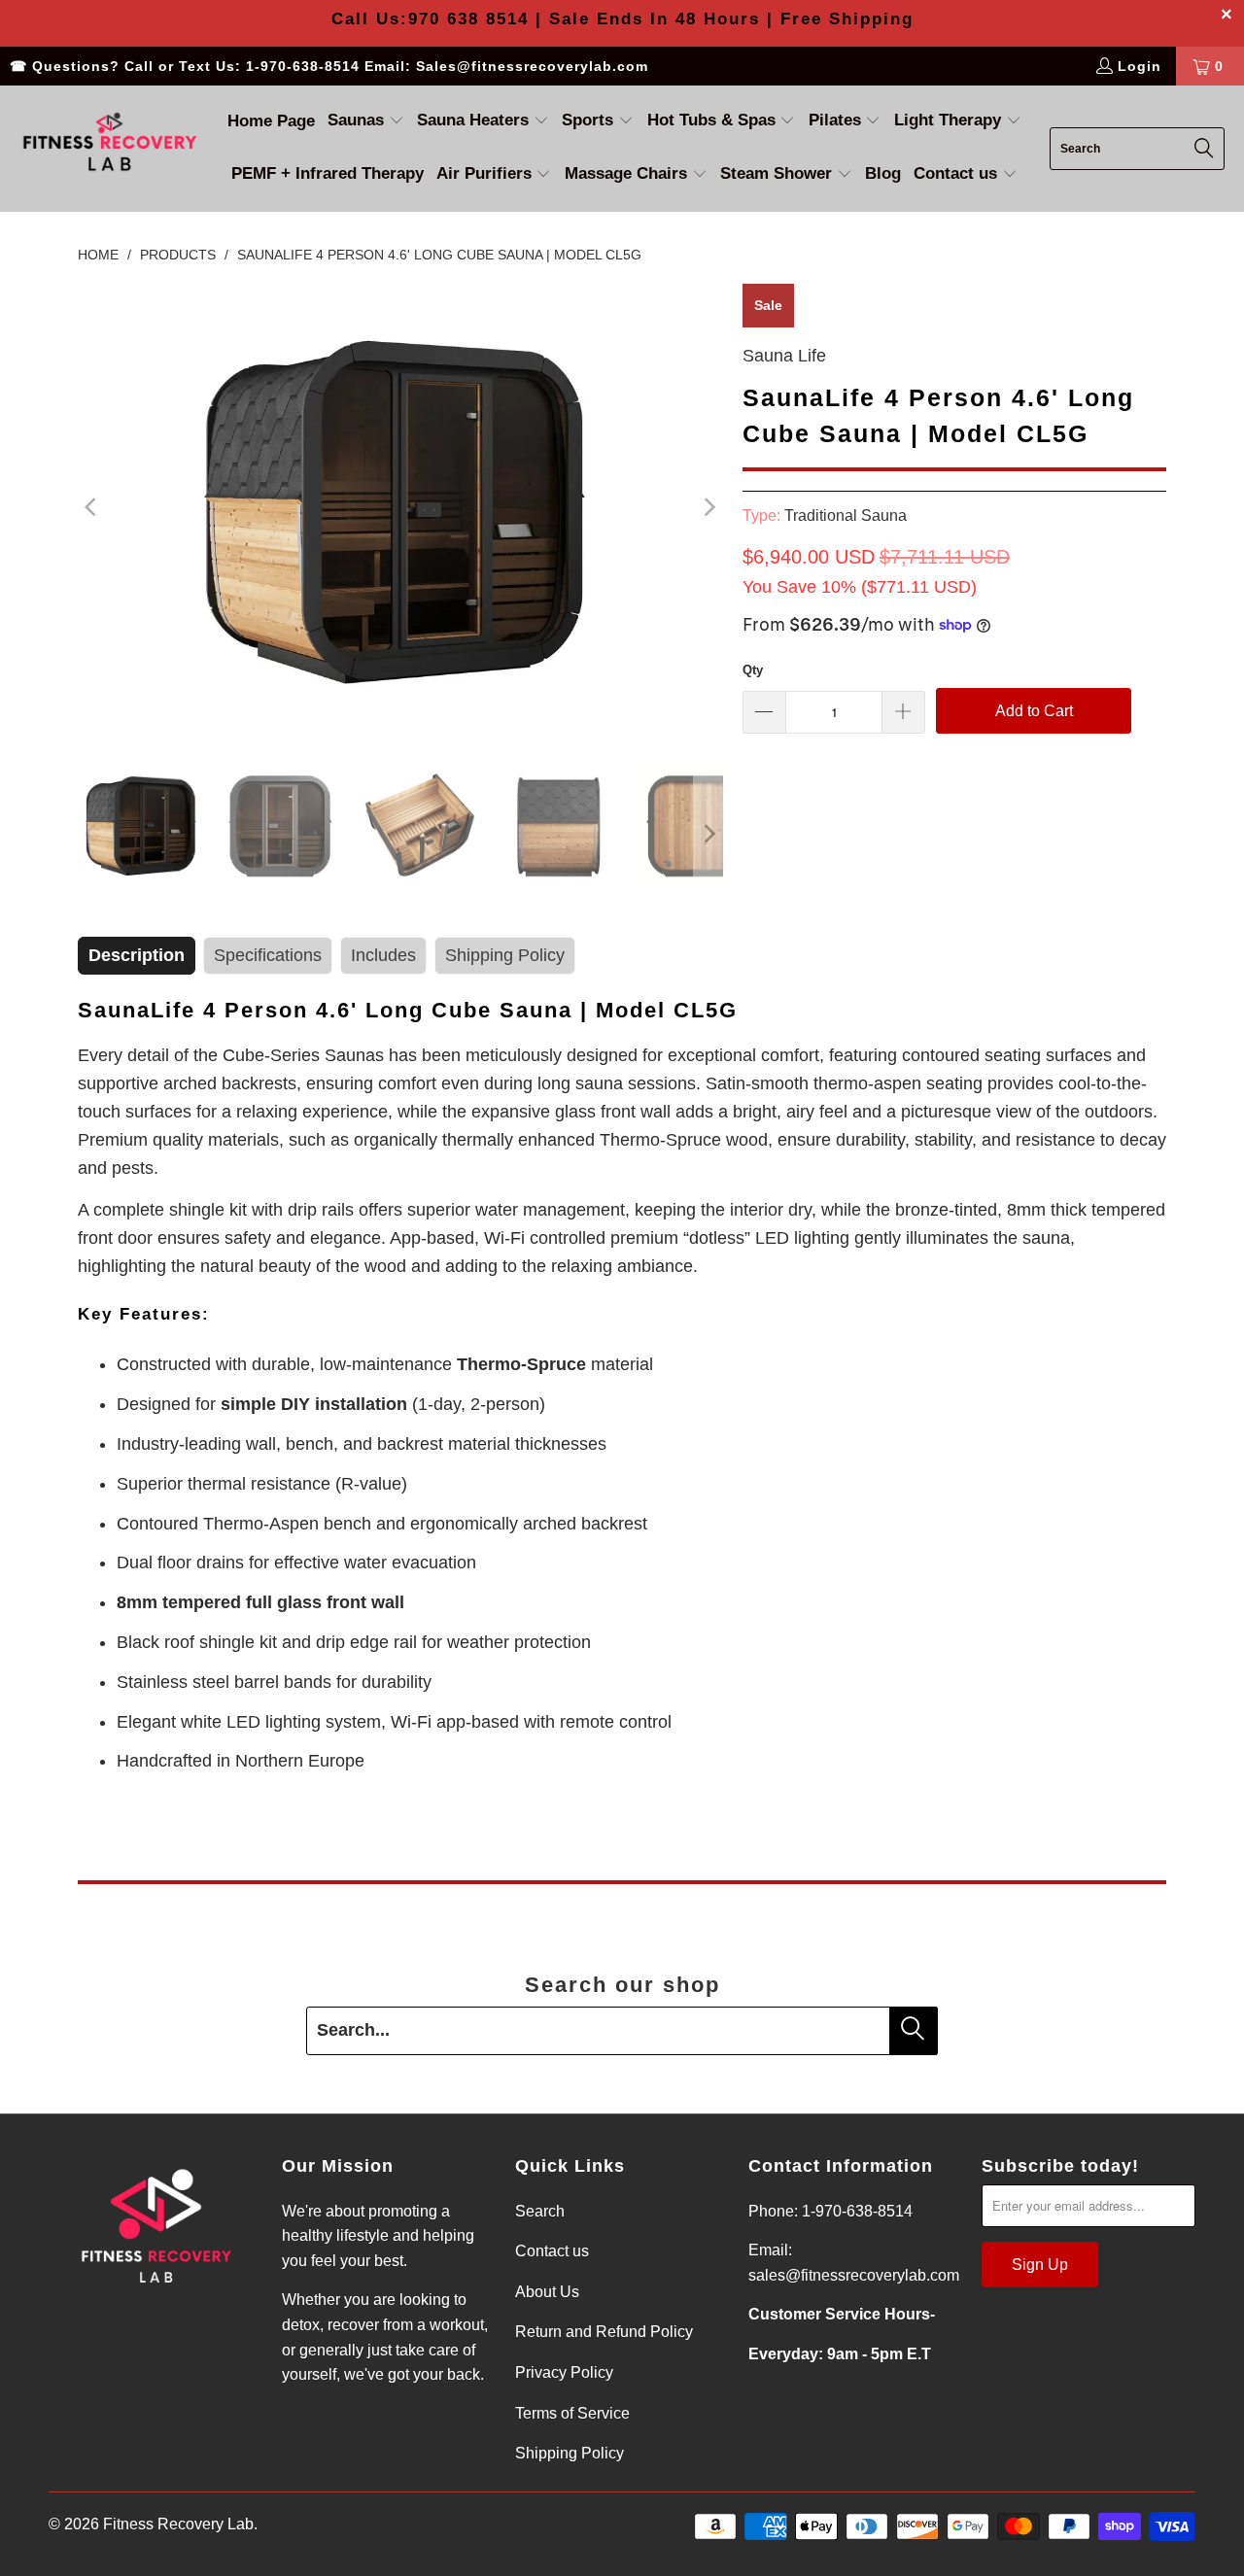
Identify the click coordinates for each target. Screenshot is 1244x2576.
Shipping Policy (570, 2453)
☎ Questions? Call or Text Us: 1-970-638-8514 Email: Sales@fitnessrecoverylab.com (329, 66)
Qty (753, 670)
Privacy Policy (564, 2372)
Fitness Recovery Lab (178, 2524)
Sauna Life (784, 356)
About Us (547, 2292)
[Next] (708, 507)
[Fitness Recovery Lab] (109, 148)
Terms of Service (572, 2413)
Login (1140, 66)
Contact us (552, 2251)
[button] (366, 122)
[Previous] (92, 507)
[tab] (137, 956)
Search (540, 2211)
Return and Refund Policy (604, 2332)
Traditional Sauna (846, 515)
